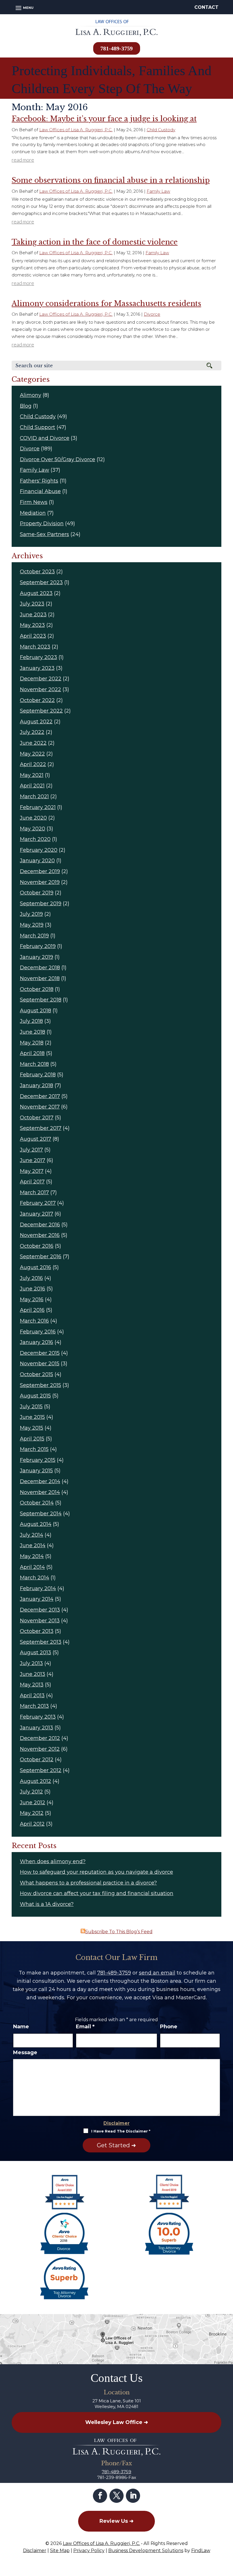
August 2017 (36, 1139)
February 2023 (39, 657)
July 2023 (32, 604)
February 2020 (39, 850)
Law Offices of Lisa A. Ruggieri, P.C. (76, 130)
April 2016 (32, 1310)
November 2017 (40, 1107)
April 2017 (32, 1182)
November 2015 (40, 1364)
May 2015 (32, 1428)
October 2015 (37, 1374)
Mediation (33, 513)
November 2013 (40, 1621)
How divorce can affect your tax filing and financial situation (97, 1893)
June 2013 (33, 1674)
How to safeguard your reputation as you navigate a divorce (96, 1872)
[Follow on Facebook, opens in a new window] (100, 2496)
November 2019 (40, 882)
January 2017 (37, 1214)
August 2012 (36, 1781)
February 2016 (38, 1332)
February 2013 (38, 1717)
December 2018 (40, 968)
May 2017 (32, 1171)
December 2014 (40, 1481)
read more (23, 160)
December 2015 (40, 1353)
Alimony (31, 395)
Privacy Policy (89, 2551)
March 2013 (34, 1706)
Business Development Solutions (146, 2551)
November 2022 (40, 689)
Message (25, 2052)
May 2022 (32, 754)
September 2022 (41, 711)
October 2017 (37, 1118)
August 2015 (35, 1396)
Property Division (42, 524)
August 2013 (36, 1653)
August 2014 (36, 1524)
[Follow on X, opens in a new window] (116, 2496)
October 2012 (37, 1760)
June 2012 (33, 1803)
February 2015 (38, 1460)
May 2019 (32, 925)
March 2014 (35, 1578)
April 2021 (32, 786)
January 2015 (36, 1471)
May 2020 (33, 829)
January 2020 (37, 861)
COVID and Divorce (45, 438)
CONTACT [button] (206, 7)
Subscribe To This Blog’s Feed (119, 1932)
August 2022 (36, 722)
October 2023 (37, 572)
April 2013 (32, 1696)
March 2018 (34, 1064)
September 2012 (41, 1770)
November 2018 (40, 978)
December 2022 (41, 679)
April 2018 (32, 1053)
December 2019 (40, 871)
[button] (24, 8)
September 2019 (41, 904)
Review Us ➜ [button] (116, 2521)
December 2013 (40, 1610)
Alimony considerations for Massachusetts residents (106, 304)
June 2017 (33, 1160)
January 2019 (37, 957)
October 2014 (37, 1503)
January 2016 (37, 1342)
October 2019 (37, 893)
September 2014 (41, 1514)
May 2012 (32, 1813)
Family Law (158, 191)
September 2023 (41, 582)
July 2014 (32, 1535)
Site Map (60, 2551)
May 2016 (32, 1300)
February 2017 (38, 1203)
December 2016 (40, 1225)
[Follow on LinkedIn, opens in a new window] (133, 2496)
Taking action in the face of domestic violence (95, 242)
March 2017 (34, 1192)
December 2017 (40, 1096)
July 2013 (31, 1663)
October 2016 (37, 1246)
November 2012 (40, 1749)
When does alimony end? (53, 1861)
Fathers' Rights (39, 481)
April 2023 (33, 636)
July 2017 (31, 1150)
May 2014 (32, 1556)
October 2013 (37, 1631)
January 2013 (37, 1728)
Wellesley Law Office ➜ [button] (117, 2422)
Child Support (38, 427)
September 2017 (41, 1128)
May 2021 (32, 775)
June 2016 (33, 1289)
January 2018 (37, 1085)
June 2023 (33, 615)
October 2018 (37, 989)
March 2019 (34, 936)
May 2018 (32, 1043)
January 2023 (37, 668)
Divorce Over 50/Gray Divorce (58, 459)
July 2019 (31, 914)
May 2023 (32, 625)
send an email (157, 1973)
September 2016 (41, 1257)
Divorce (152, 314)
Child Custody (161, 130)
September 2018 (41, 1000)
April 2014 (32, 1567)
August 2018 (36, 1011)
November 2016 (40, 1235)
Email (85, 2027)
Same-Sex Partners (44, 534)
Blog (26, 406)
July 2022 (32, 732)
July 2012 (31, 1792)
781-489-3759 (116, 48)
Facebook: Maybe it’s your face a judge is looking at (104, 119)
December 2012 (40, 1738)
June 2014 (33, 1545)
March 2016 (34, 1321)
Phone (169, 2027)
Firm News (34, 502)
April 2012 (32, 1824)
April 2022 (33, 764)
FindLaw (201, 2551)
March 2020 (35, 839)
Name (21, 2027)
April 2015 (32, 1439)
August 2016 (36, 1267)
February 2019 (38, 946)
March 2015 (34, 1449)
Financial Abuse (40, 491)
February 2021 (38, 807)
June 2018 (33, 1032)
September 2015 (40, 1385)
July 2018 (31, 1021)
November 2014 (40, 1492)
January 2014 (37, 1599)
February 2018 (38, 1075)
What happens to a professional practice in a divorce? (88, 1883)
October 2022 (37, 700)
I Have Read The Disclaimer (121, 2131)
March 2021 (34, 797)
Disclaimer (116, 2123)
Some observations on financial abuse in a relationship (111, 180)
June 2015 (32, 1417)
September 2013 (41, 1642)
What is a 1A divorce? (47, 1904)
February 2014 (38, 1588)
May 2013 (32, 1685)
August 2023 (36, 593)
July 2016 (31, 1278)
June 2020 (33, 818)
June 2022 (33, 743)
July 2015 (31, 1407)
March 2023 (35, 647)
